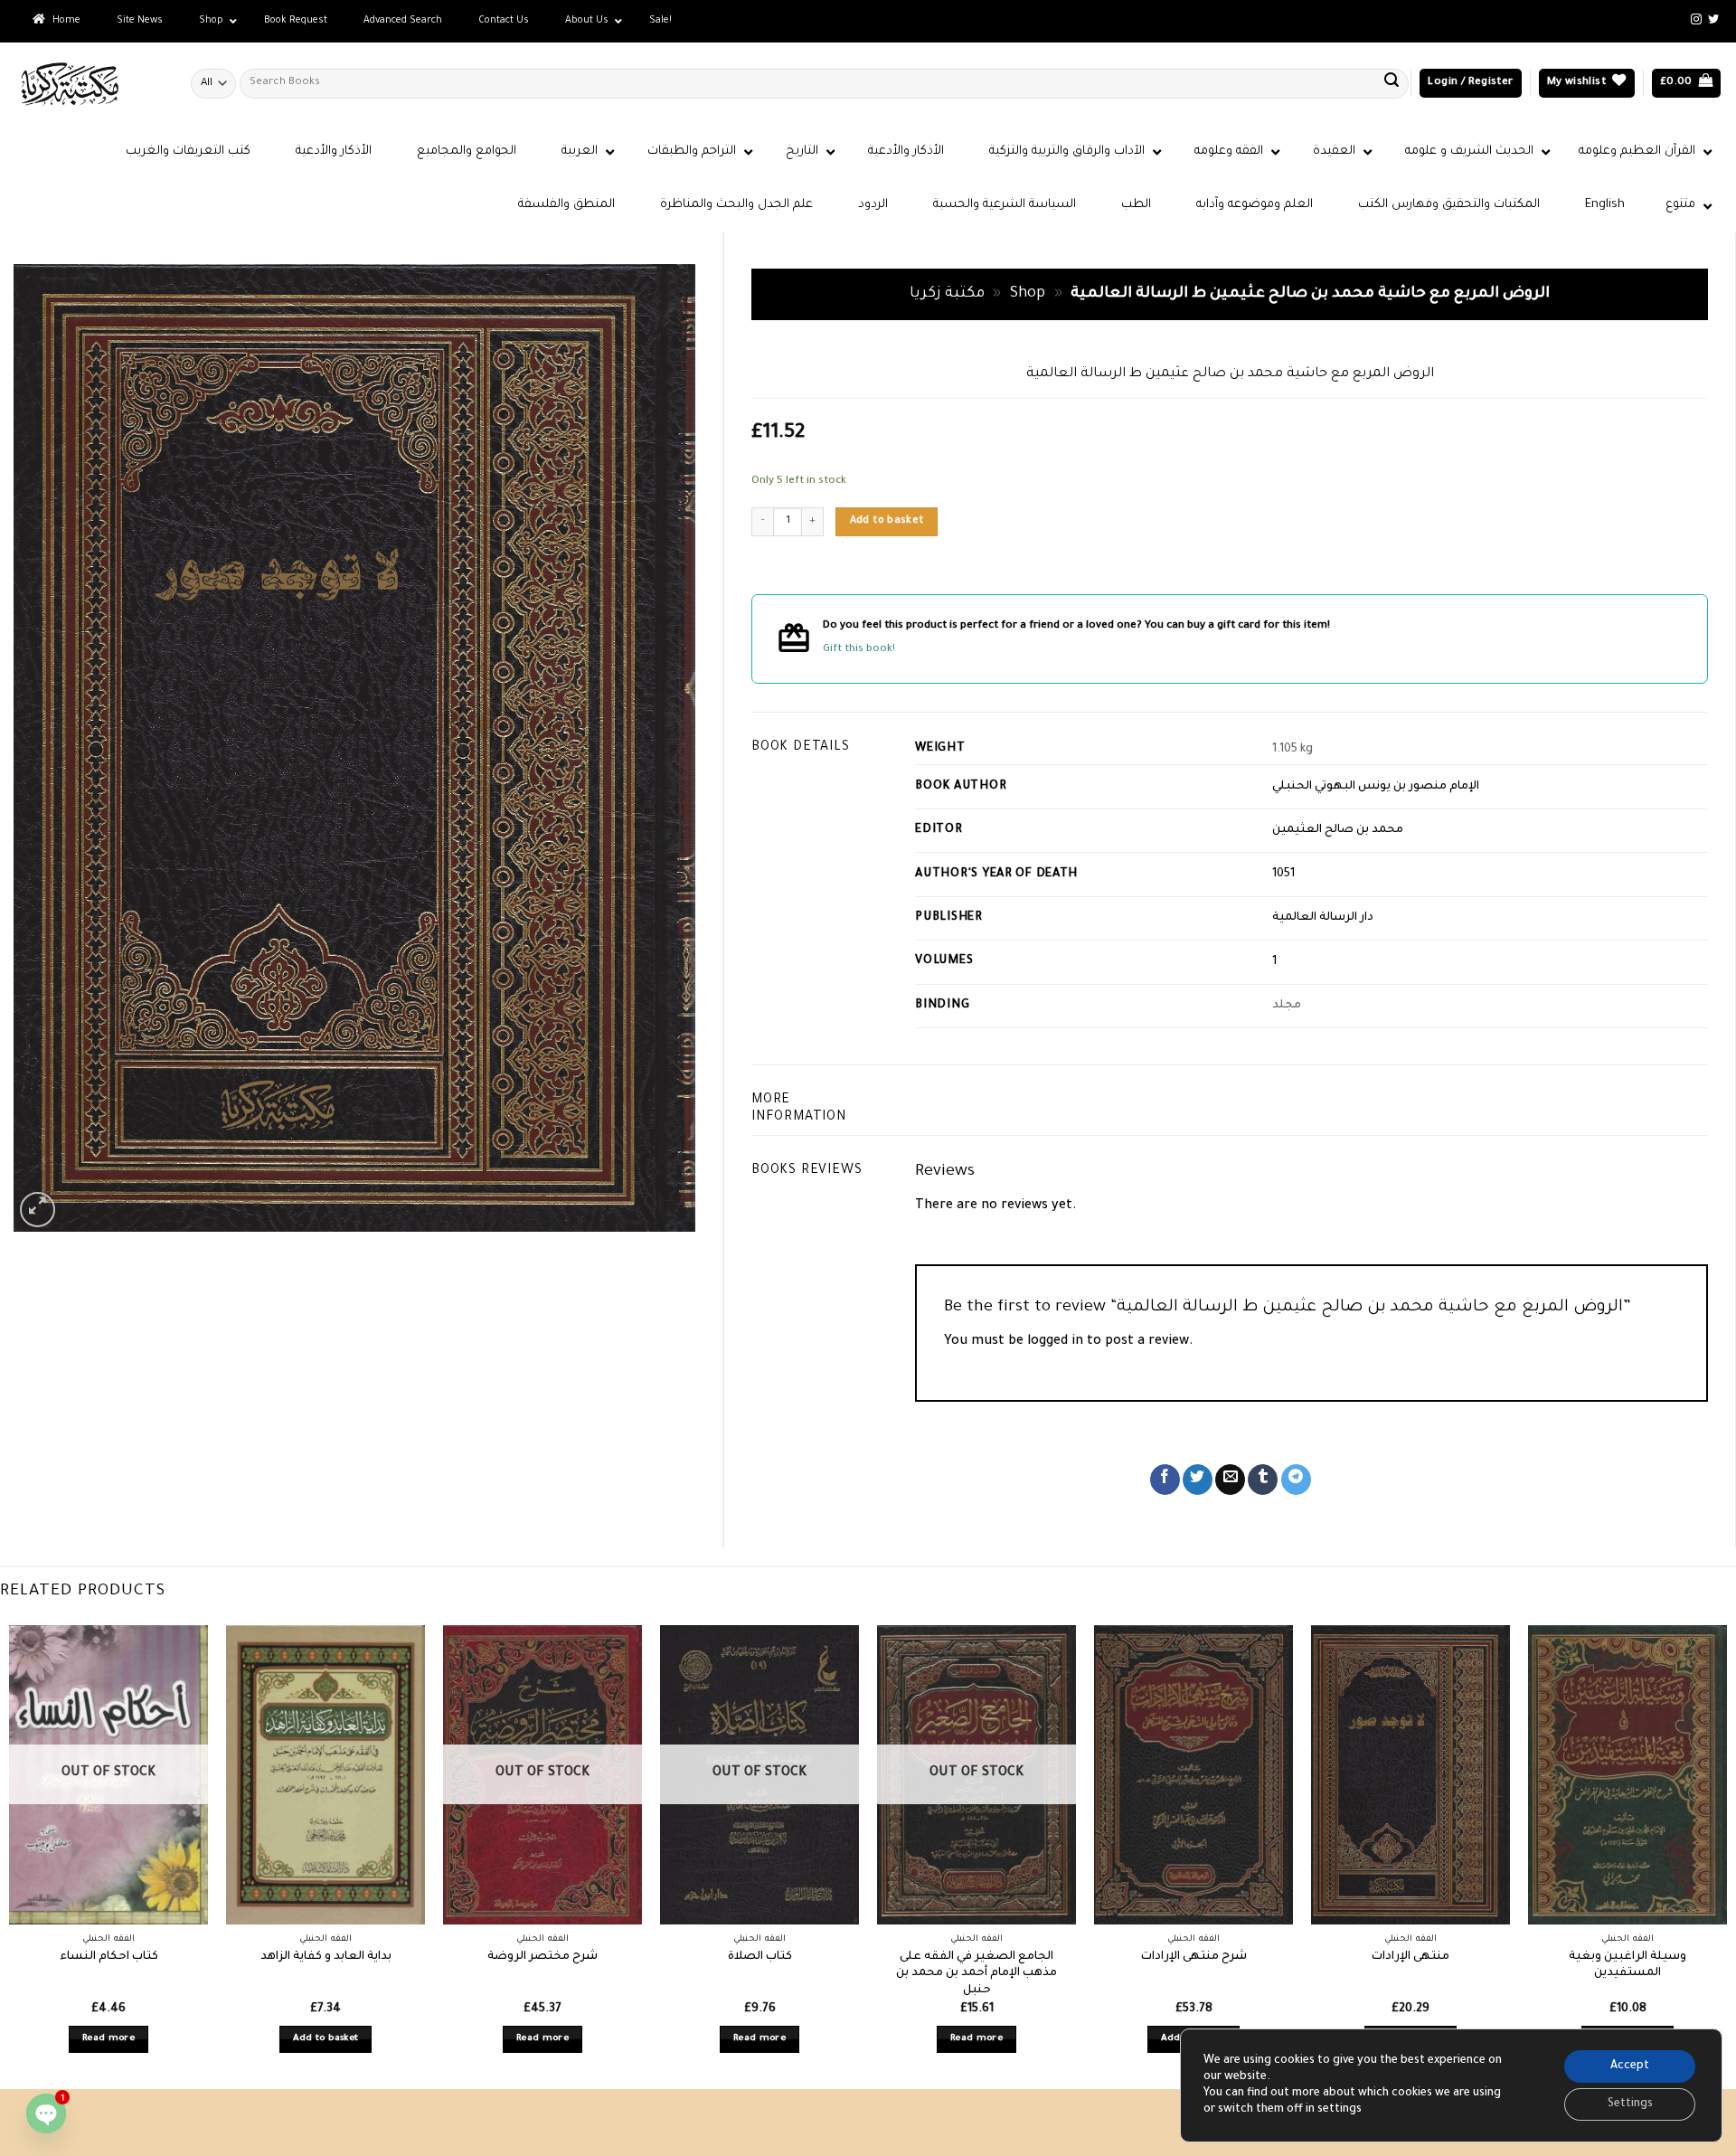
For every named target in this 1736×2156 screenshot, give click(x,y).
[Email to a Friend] (1230, 1480)
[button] (1470, 84)
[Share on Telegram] (1296, 1480)
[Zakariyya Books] (89, 84)
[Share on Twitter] (1198, 1480)
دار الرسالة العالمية (1323, 918)
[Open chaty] (46, 2113)
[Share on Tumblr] (1263, 1480)
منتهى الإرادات (1410, 1957)
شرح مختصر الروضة (542, 1957)
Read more (108, 2039)
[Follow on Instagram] (1696, 20)
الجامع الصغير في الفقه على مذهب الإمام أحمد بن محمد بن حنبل (976, 1974)
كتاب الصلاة (760, 1957)
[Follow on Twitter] (1713, 20)
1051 (1283, 875)
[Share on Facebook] (1165, 1480)
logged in (1055, 1342)
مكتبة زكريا (947, 294)
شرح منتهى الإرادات (1194, 1957)
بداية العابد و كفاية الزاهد (326, 1957)
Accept (1630, 2066)
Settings (1630, 2104)
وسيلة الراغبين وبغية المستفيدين (1627, 1966)
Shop (1028, 294)
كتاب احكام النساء (109, 1957)
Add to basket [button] (326, 2039)
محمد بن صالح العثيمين (1338, 830)
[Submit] (1392, 83)
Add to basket (887, 521)
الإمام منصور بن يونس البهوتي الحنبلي (1376, 787)
